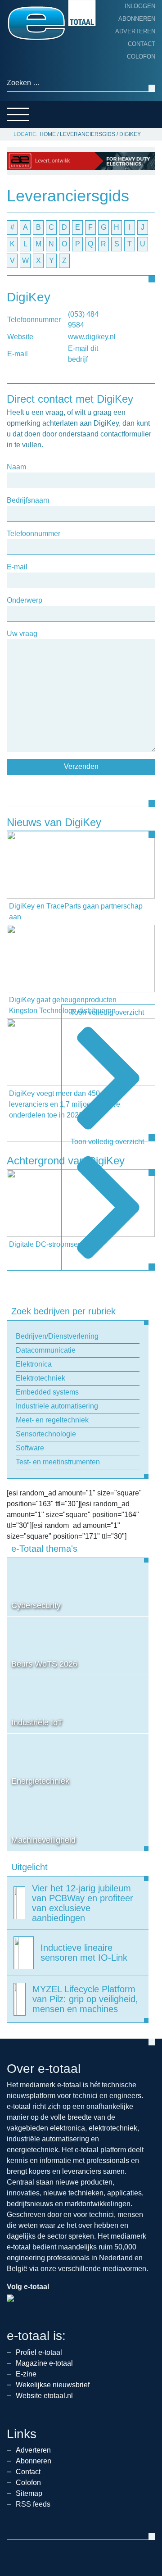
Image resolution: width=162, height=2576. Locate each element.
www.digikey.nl (92, 337)
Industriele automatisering (57, 1406)
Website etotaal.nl (44, 2396)
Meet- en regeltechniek (52, 1420)
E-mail (17, 567)
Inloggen (140, 6)
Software (30, 1448)
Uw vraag (22, 634)
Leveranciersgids (88, 134)
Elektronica (34, 1364)
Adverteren (135, 31)
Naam (16, 467)
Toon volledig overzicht (107, 1012)
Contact (142, 44)
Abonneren (137, 19)
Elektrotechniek (40, 1378)
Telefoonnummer (34, 534)
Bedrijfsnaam (28, 500)
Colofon (141, 57)
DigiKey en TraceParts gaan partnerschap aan (76, 911)
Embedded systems (47, 1392)
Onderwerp (25, 600)
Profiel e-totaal (39, 2352)
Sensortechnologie (46, 1434)
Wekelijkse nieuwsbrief (53, 2385)
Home (48, 134)
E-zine (26, 2374)
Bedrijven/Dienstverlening (57, 1336)
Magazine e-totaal (44, 2363)
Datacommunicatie (46, 1350)
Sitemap (29, 2493)
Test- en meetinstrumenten (58, 1462)
